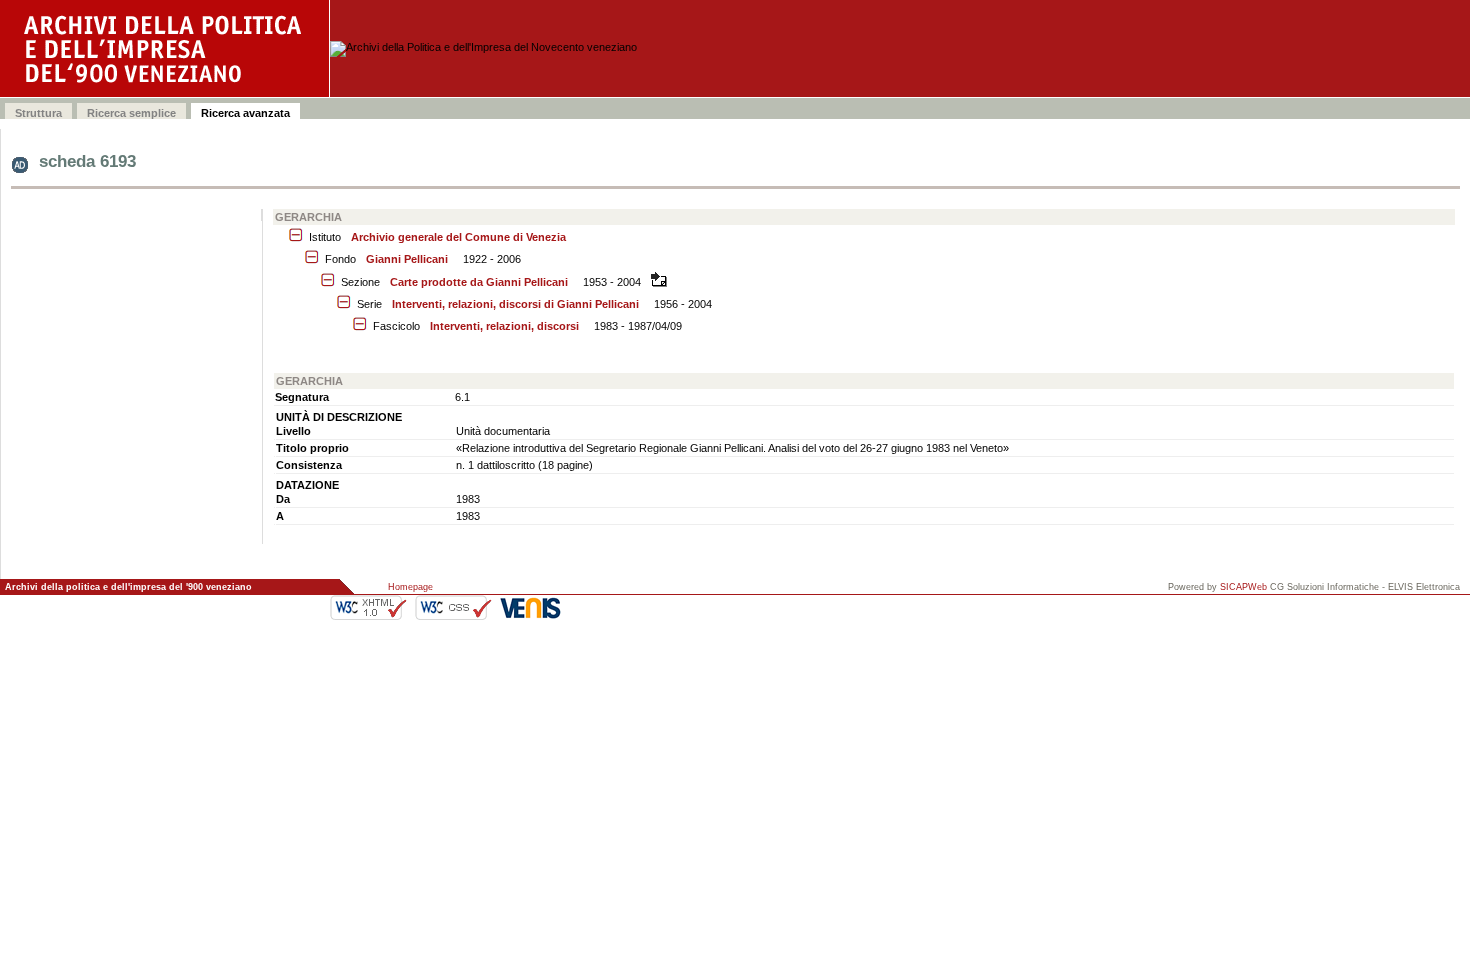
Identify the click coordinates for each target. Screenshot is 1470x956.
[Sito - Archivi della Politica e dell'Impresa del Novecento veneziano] (165, 48)
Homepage (410, 587)
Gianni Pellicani (407, 259)
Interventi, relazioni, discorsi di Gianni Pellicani (515, 304)
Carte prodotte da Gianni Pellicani (479, 282)
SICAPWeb (1243, 587)
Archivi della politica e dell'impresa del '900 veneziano (128, 587)
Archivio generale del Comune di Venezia (458, 237)
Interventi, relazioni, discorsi (504, 326)
